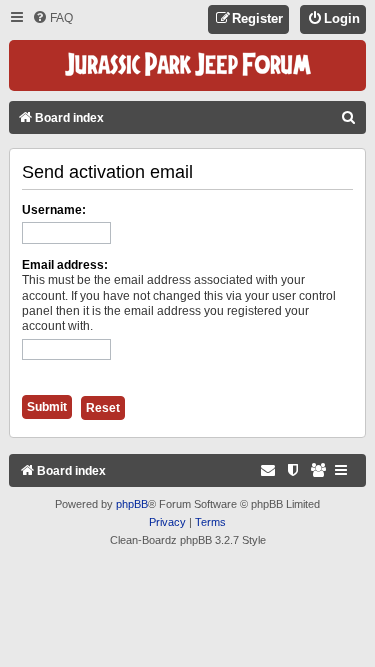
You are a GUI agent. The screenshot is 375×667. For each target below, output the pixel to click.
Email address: (65, 265)
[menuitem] (52, 18)
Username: (54, 210)
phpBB (132, 504)
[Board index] (188, 65)
